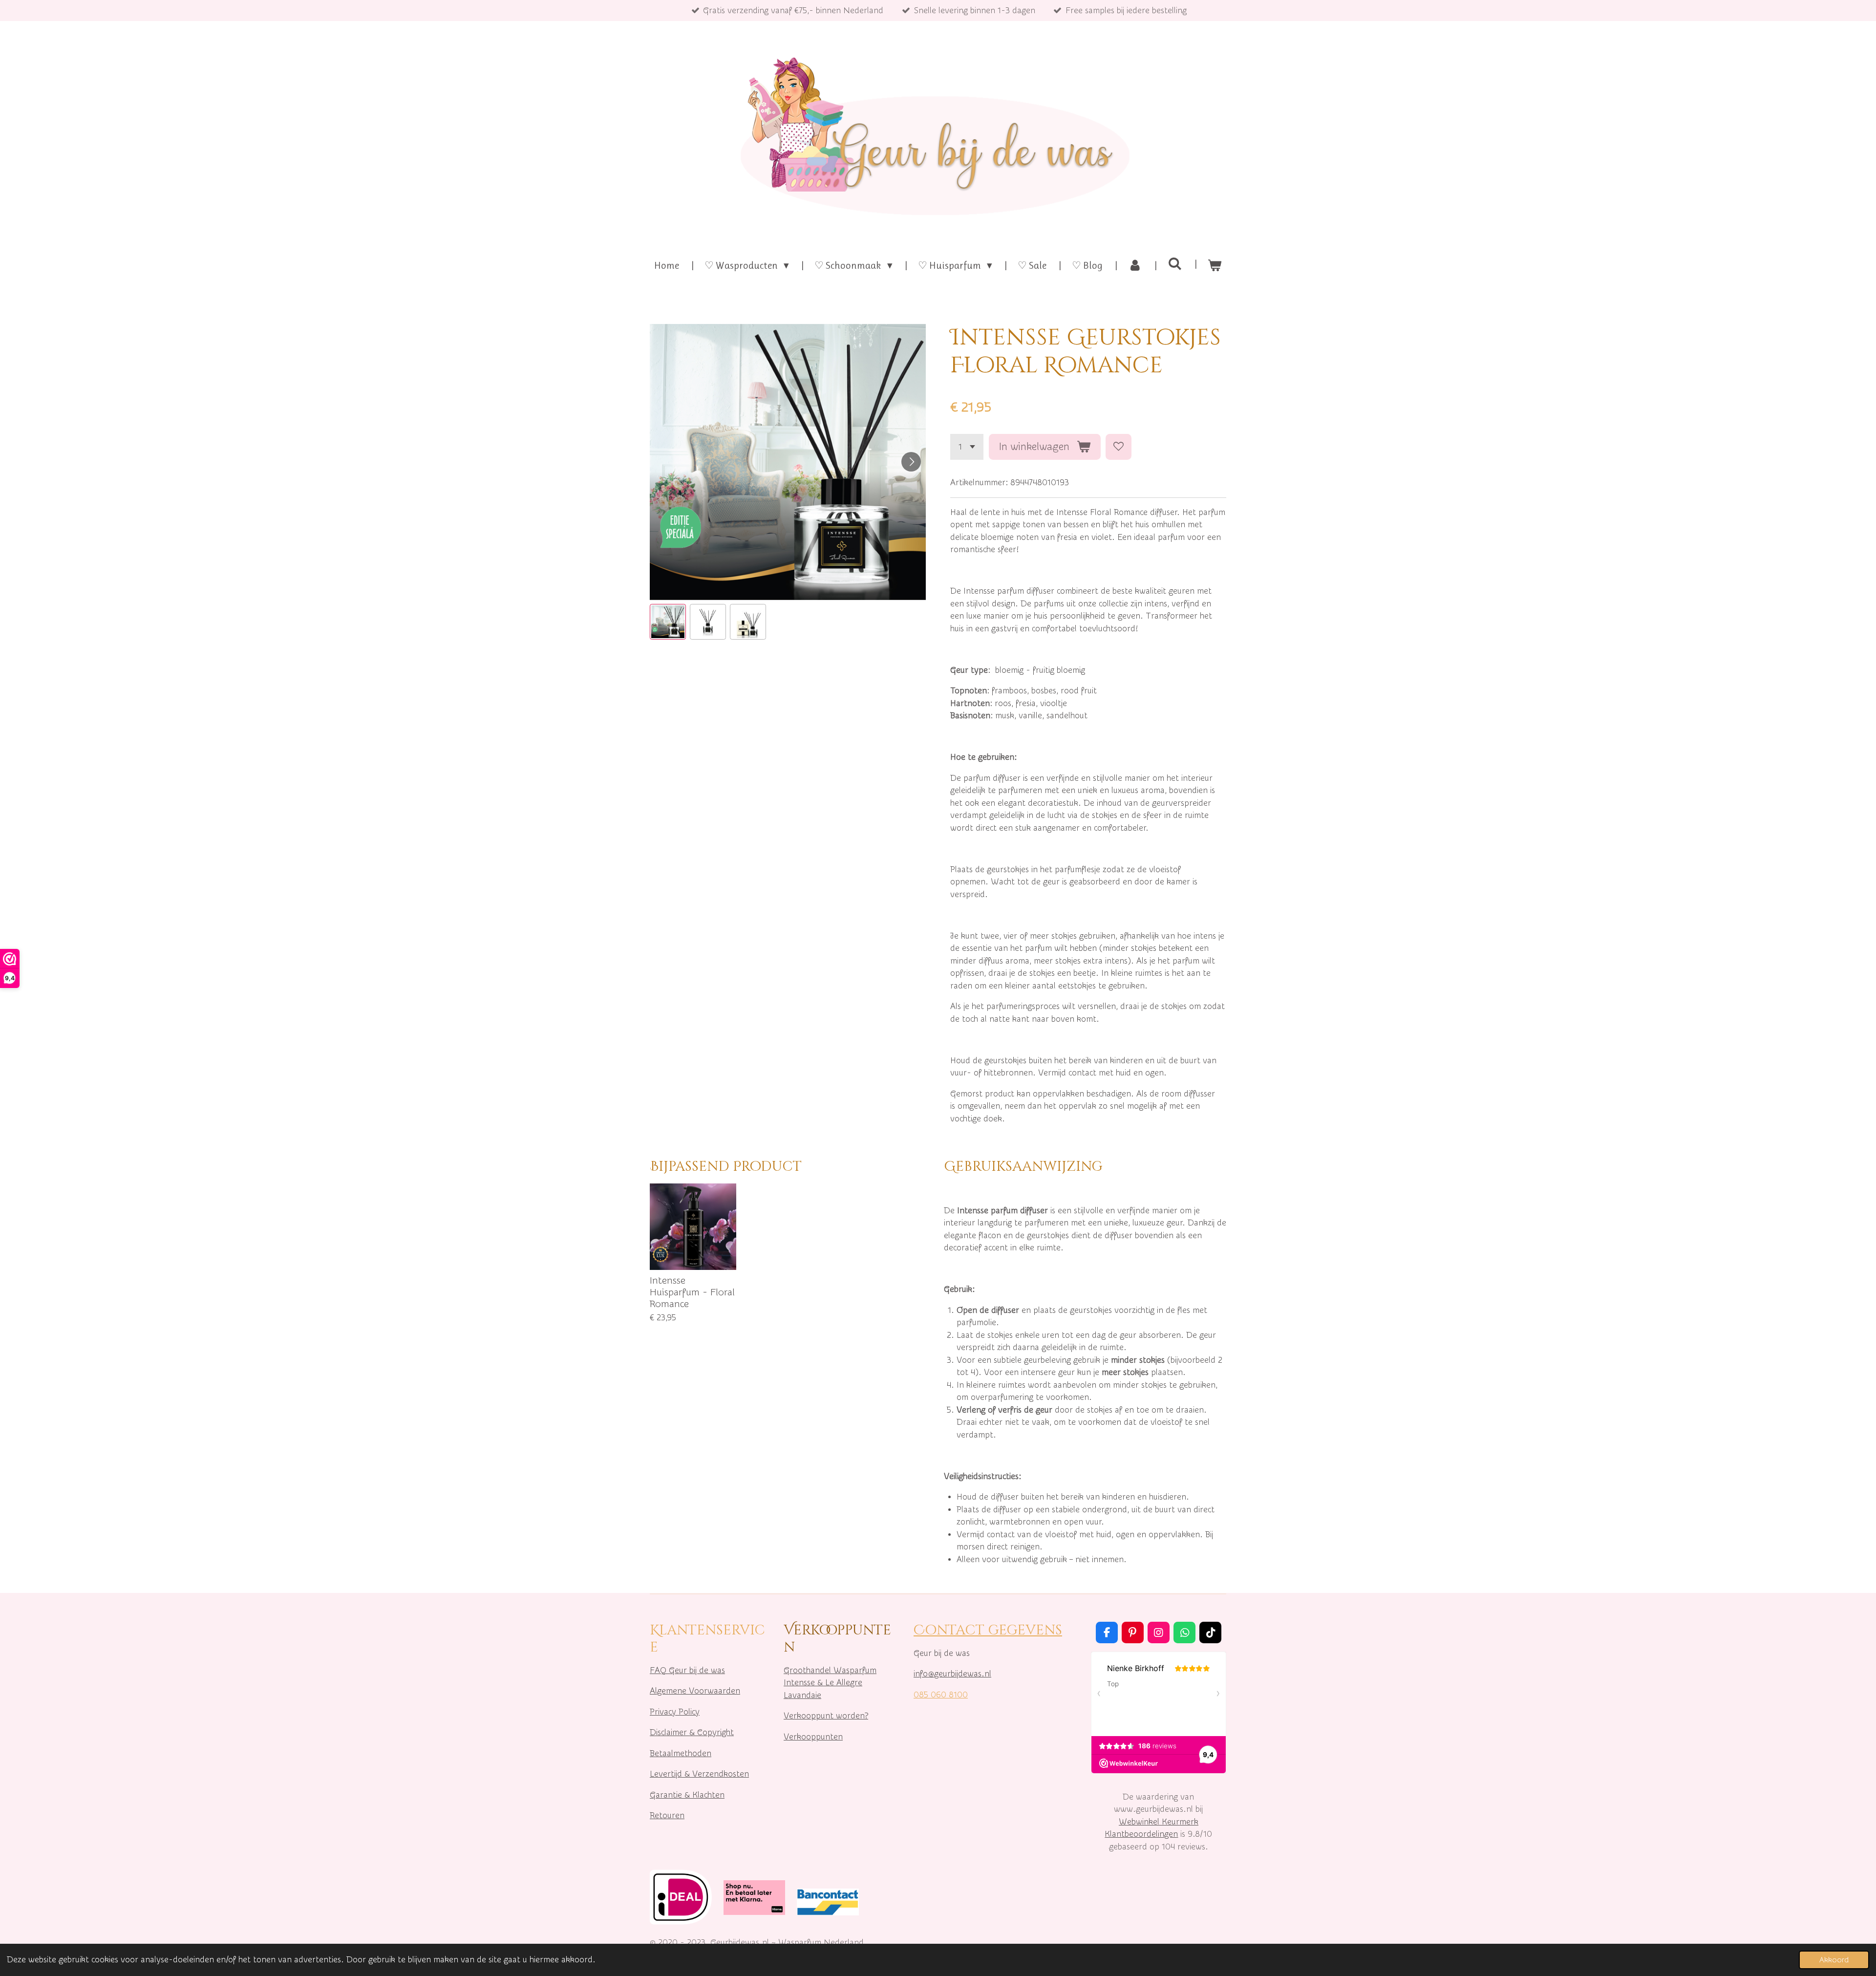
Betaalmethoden (681, 1753)
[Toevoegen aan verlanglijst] (1119, 447)
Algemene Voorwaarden (695, 1691)
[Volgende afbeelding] (911, 462)
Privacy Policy (675, 1712)
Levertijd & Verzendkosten (699, 1774)
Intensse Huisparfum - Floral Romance (692, 1292)
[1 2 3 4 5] (967, 447)
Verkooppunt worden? (826, 1716)
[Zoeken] (1175, 264)
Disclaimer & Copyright (692, 1732)
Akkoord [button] (1834, 1960)
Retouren (667, 1815)
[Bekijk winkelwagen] (1215, 266)
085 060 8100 (941, 1695)
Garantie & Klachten (687, 1795)
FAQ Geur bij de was (687, 1670)
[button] (668, 622)
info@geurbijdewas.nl (952, 1674)
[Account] (1135, 266)
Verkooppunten (813, 1737)
